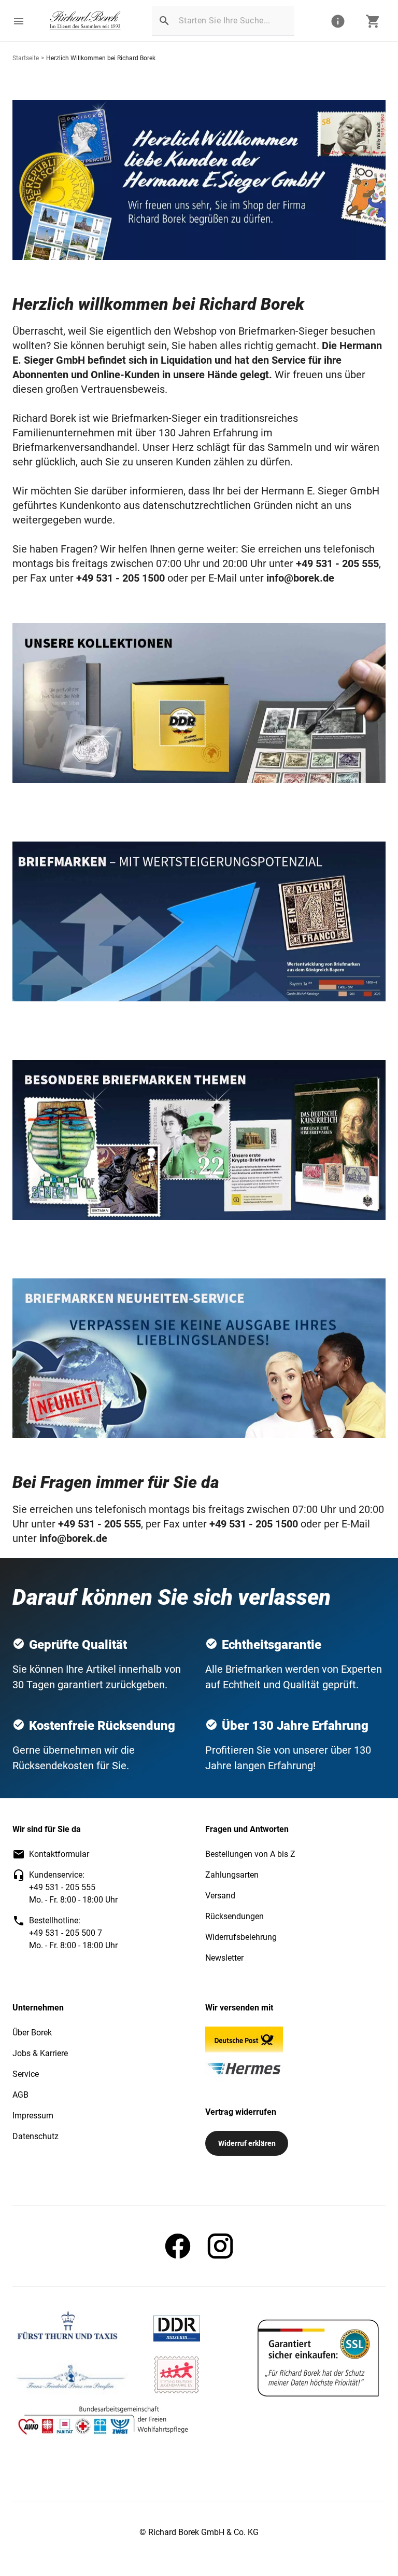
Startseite (26, 58)
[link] (85, 21)
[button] (19, 21)
